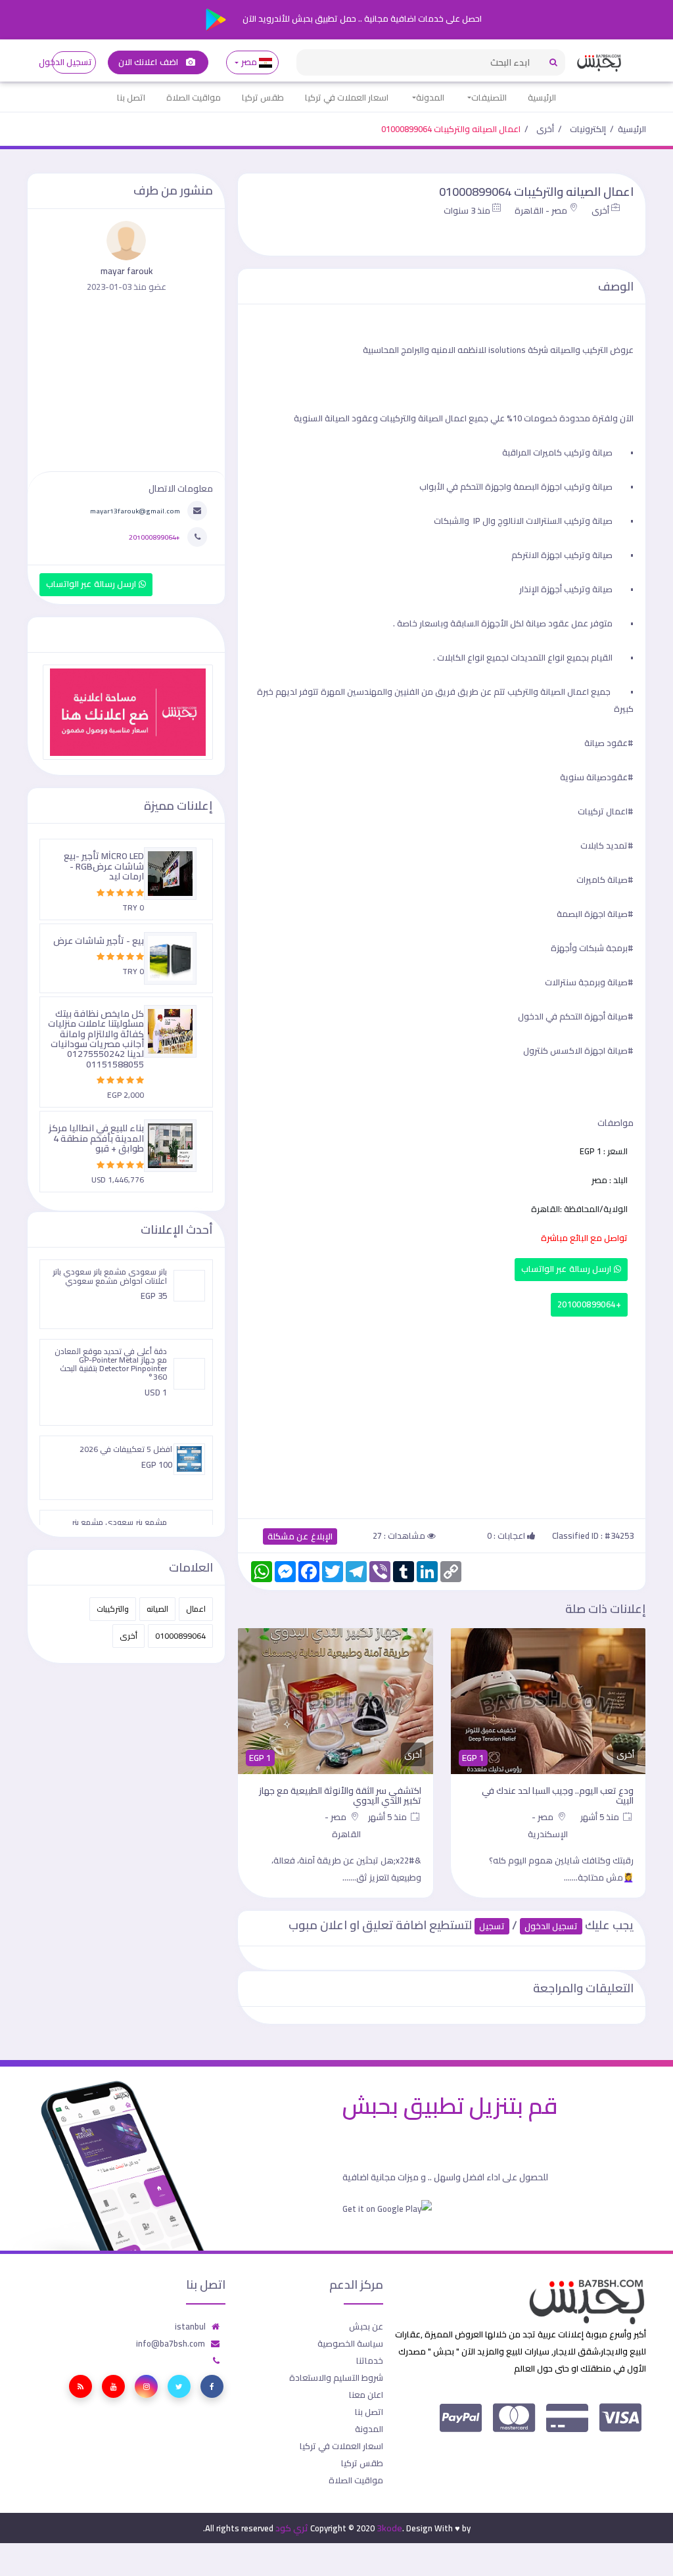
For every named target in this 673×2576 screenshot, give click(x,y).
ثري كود (292, 2528)
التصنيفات (489, 97)
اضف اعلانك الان (149, 62)
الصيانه (157, 1609)
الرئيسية (542, 97)
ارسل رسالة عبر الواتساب (568, 1269)
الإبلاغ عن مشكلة (300, 1536)
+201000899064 (589, 1304)
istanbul (190, 2326)
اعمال (196, 1609)
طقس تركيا (263, 97)
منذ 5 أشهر (601, 1817)
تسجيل (492, 1926)
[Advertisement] (442, 1415)
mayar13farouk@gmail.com (135, 511)
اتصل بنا (131, 97)
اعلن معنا (366, 2395)
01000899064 (180, 1636)
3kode (389, 2528)
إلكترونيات (588, 129)
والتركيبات (113, 1609)
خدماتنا (370, 2360)
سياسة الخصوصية (350, 2343)
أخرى (545, 129)
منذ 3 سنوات (467, 210)
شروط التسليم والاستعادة (336, 2377)
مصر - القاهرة (541, 210)
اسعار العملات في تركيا (347, 97)
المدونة (430, 97)
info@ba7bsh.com (171, 2343)
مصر (249, 62)
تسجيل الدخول (72, 62)
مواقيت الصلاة (194, 97)
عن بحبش (366, 2326)
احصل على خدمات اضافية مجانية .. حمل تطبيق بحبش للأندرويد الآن (361, 18)
